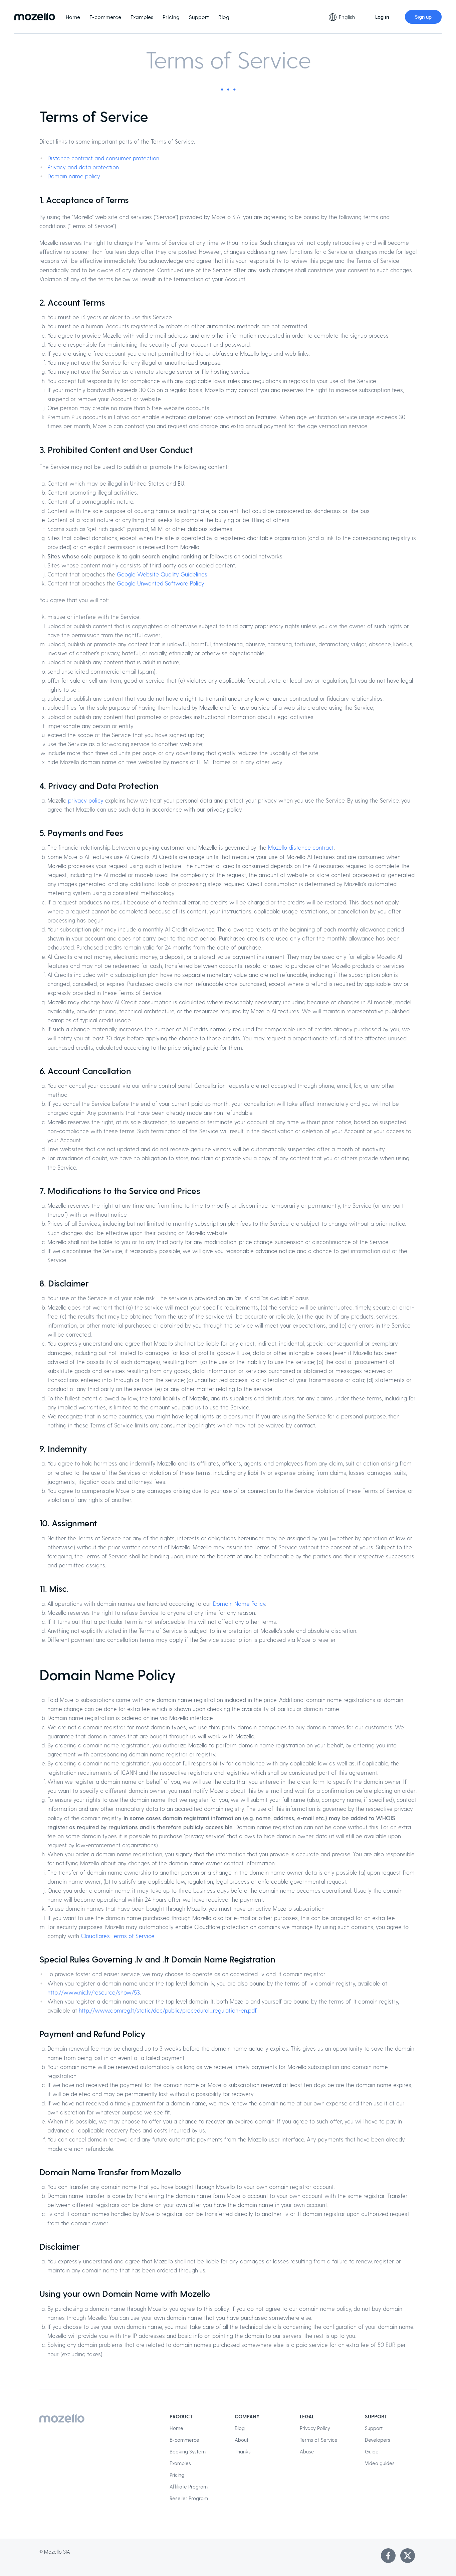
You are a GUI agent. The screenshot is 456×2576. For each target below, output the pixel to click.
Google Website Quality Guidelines (162, 574)
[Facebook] (388, 2556)
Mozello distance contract (301, 847)
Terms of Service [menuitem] (319, 2440)
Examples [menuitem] (142, 17)
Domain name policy (74, 176)
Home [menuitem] (73, 17)
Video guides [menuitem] (380, 2463)
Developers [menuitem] (378, 2440)
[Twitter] (408, 2556)
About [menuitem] (242, 2440)
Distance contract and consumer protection (103, 158)
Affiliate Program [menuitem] (189, 2486)
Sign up (423, 17)
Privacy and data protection (83, 167)
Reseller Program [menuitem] (189, 2498)
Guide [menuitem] (372, 2451)
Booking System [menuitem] (188, 2451)
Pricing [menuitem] (171, 17)
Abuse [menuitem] (307, 2451)
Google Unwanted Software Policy (161, 583)
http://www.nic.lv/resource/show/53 (94, 1992)
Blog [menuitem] (224, 17)
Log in (382, 17)
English (347, 17)
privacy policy (86, 800)
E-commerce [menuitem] (105, 17)
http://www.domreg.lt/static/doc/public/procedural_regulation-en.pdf (168, 2010)
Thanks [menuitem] (243, 2451)
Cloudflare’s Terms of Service (118, 1936)
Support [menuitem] (199, 17)
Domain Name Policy (239, 1603)
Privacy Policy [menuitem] (315, 2428)
